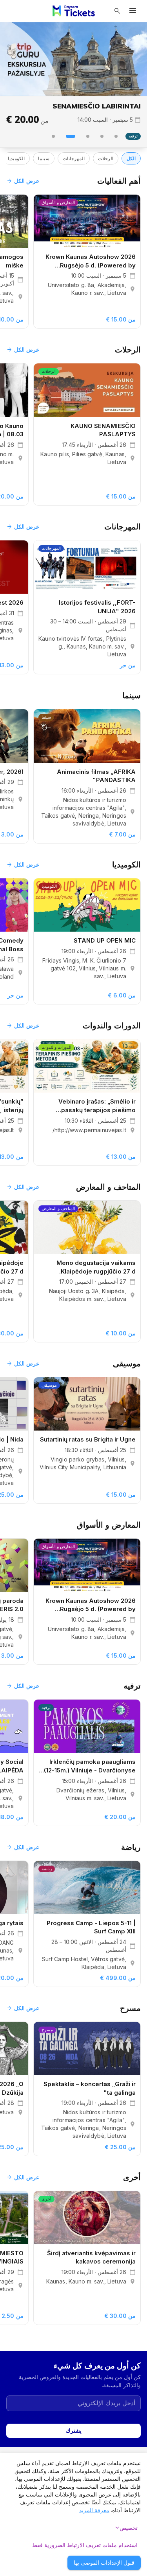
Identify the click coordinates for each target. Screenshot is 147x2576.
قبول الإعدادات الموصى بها (104, 2562)
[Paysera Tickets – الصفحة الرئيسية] (74, 11)
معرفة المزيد (94, 2510)
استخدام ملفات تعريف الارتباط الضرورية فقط (85, 2545)
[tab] (116, 136)
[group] (73, 59)
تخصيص (125, 2528)
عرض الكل (23, 181)
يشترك (74, 2431)
